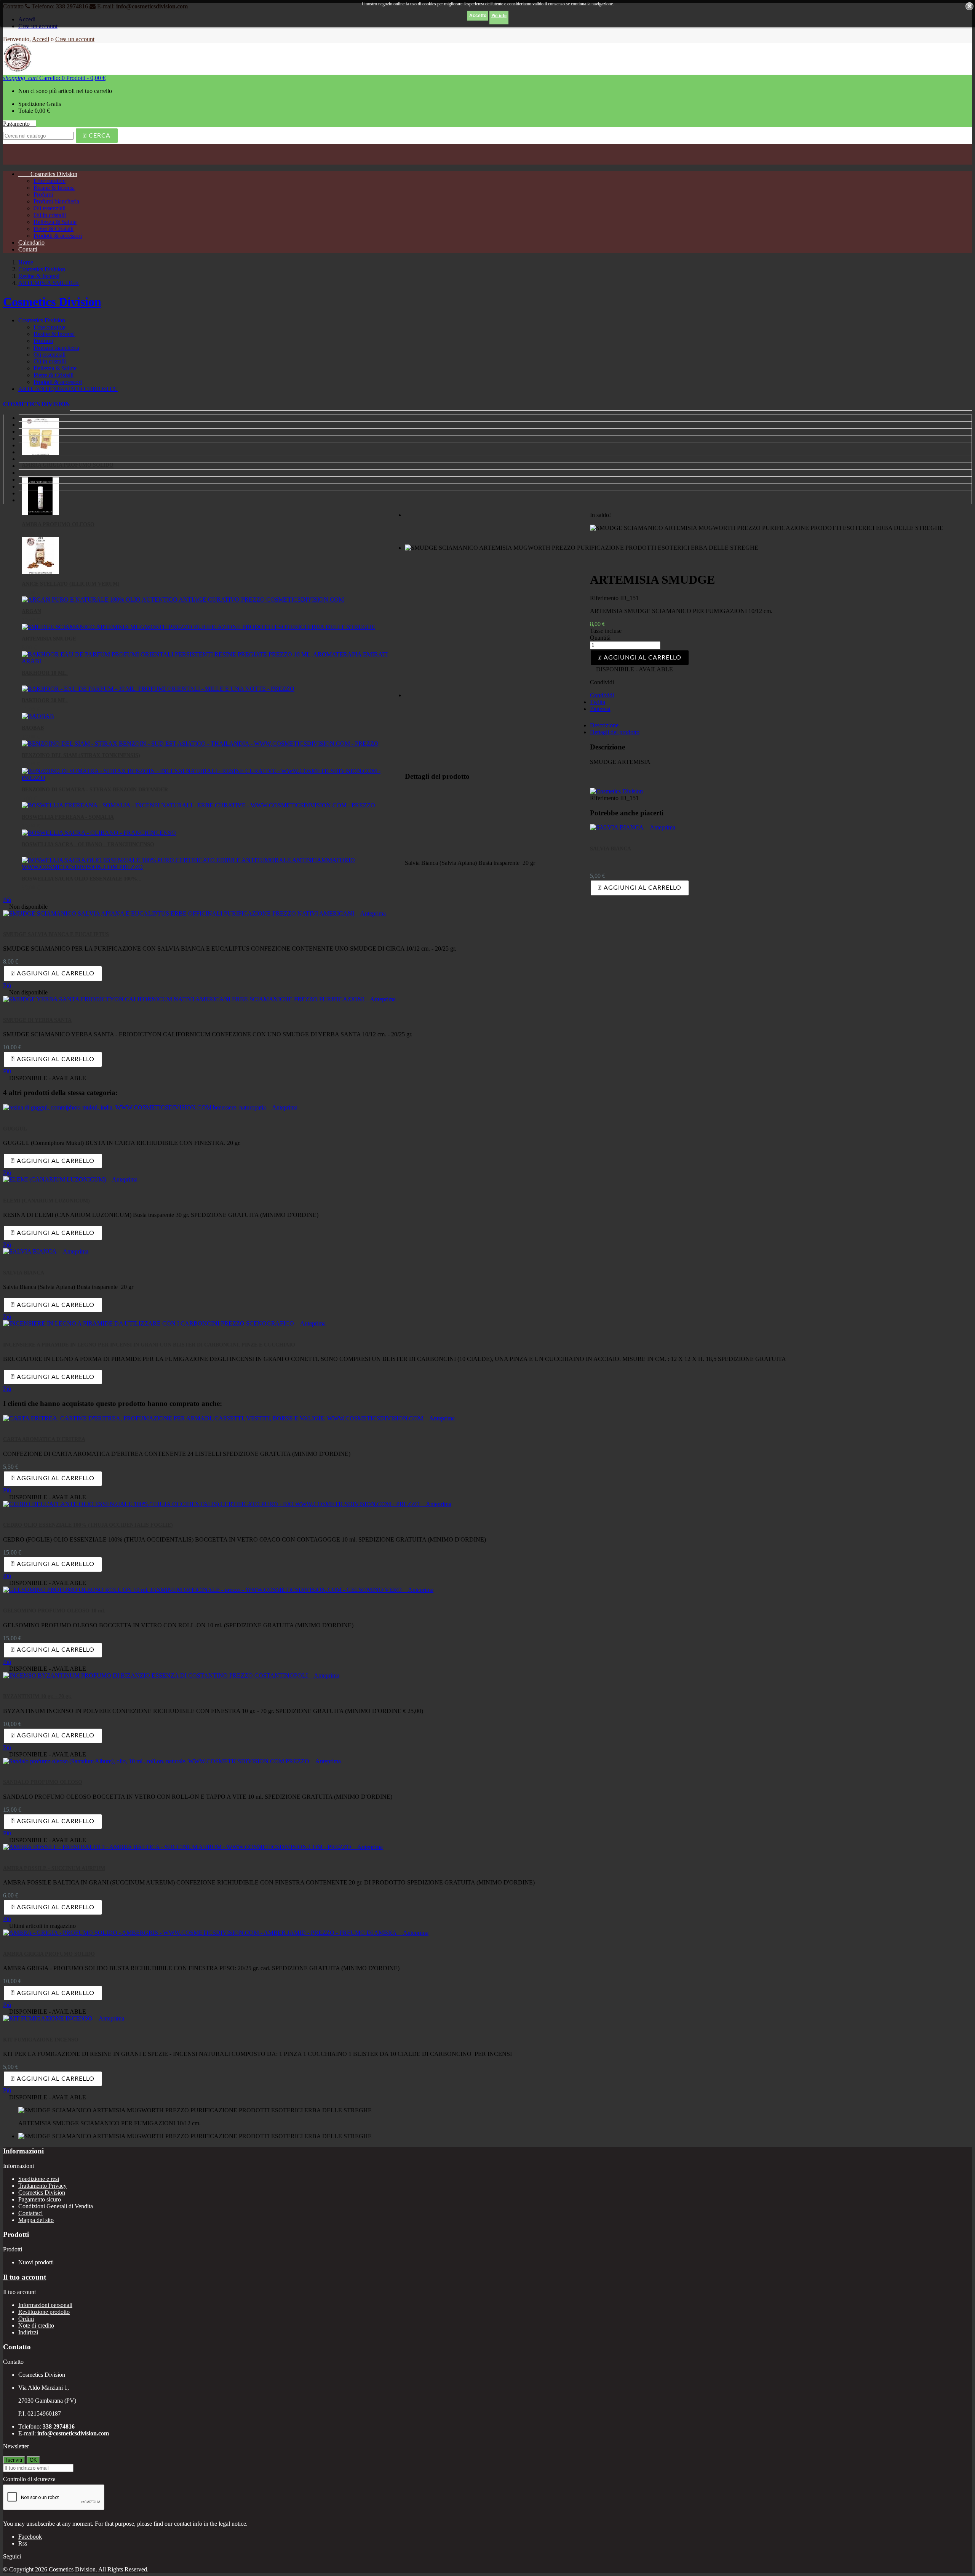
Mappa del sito (36, 2220)
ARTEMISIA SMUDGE (49, 639)
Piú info (499, 16)
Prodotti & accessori (58, 236)
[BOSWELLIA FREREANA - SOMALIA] (198, 805)
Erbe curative (50, 181)
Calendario (31, 243)
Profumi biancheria (56, 201)
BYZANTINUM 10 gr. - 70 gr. (37, 1696)
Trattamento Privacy (42, 2186)
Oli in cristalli (50, 215)
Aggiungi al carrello (640, 658)
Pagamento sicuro (40, 2199)
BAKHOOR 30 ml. (45, 700)
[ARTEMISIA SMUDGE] (198, 627)
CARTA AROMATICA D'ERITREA (44, 1439)
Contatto (17, 2347)
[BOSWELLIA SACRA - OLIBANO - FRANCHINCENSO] (99, 833)
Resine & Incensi (54, 188)
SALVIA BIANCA (611, 849)
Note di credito (36, 2325)
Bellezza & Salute (55, 222)
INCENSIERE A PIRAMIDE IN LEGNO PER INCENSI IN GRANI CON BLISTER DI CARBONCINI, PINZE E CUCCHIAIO (149, 1345)
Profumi (43, 195)
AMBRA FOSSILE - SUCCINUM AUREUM (54, 1868)
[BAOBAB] (38, 716)
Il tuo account (25, 2277)
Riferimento (605, 598)
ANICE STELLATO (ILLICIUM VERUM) (71, 584)
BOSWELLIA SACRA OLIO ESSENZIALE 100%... (82, 879)
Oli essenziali (50, 208)
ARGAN (31, 611)
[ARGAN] (183, 600)
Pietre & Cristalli (54, 229)
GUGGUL (15, 1129)
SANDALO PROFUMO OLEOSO (43, 1782)
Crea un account (75, 39)
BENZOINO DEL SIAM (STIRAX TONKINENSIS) (81, 755)
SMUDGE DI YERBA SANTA (37, 1020)
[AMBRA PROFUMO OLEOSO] (40, 513)
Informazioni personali (45, 2305)
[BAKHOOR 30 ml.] (158, 689)
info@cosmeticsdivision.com (73, 2433)
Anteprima (660, 827)
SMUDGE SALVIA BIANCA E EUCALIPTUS (56, 934)
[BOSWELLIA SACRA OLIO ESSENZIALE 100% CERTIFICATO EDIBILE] (211, 867)
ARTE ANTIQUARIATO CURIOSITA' (68, 389)
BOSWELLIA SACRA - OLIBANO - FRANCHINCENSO (88, 845)
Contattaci (30, 2213)
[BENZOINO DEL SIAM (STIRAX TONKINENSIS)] (200, 744)
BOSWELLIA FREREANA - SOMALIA (68, 817)
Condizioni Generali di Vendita (56, 2206)
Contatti (28, 249)
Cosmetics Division (48, 174)
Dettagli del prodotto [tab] (615, 732)
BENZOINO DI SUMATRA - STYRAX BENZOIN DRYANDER (95, 790)
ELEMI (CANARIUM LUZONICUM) (46, 1201)
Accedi (41, 39)
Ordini (26, 2319)
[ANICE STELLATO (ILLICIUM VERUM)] (40, 572)
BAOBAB (33, 728)
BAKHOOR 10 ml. (45, 673)
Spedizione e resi (39, 2179)
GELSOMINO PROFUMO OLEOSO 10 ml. (54, 1611)
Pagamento (19, 124)
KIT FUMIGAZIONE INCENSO (41, 2040)
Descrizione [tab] (604, 725)
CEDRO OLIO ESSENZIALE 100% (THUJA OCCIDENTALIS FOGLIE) (88, 1525)
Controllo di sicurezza (29, 2479)
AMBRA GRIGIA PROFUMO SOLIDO (49, 1954)
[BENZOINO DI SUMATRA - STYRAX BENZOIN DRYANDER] (211, 778)
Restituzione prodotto (44, 2312)
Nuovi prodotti (36, 2262)
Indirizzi (28, 2332)
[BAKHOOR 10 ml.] (211, 661)
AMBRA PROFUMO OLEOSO (58, 524)
